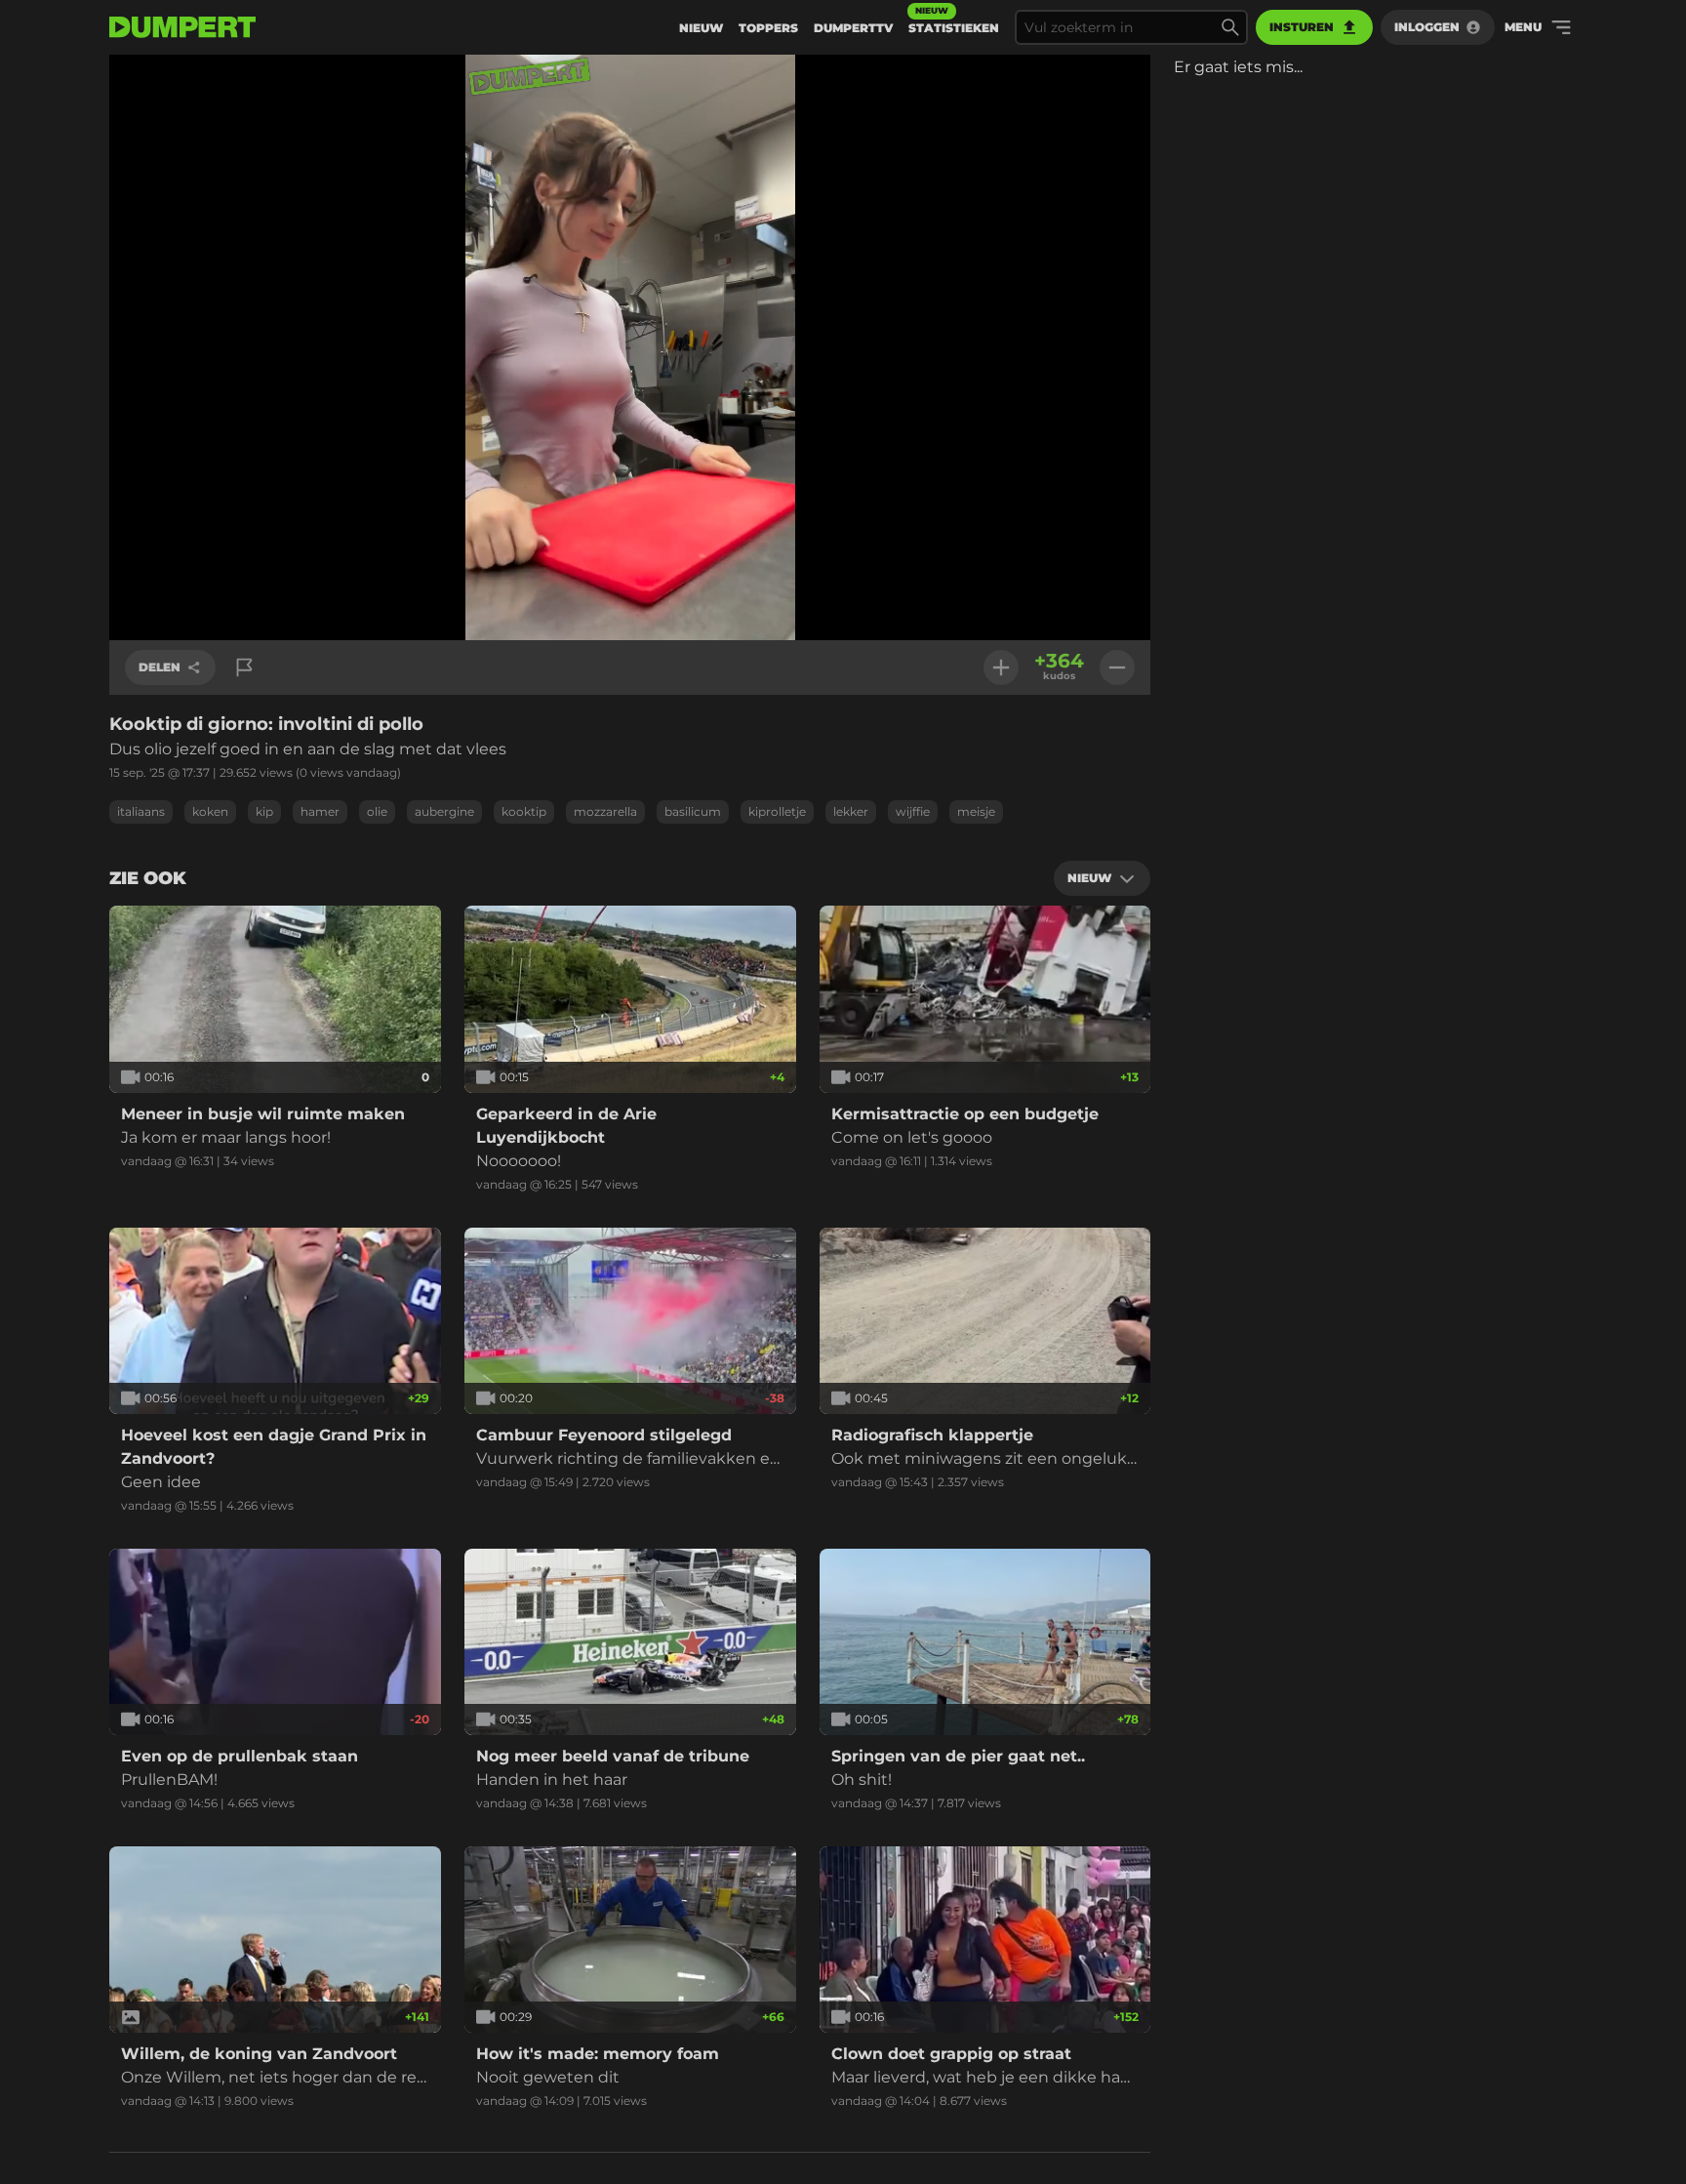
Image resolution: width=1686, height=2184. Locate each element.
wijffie (913, 811)
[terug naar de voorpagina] (182, 27)
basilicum (693, 811)
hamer (320, 811)
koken (210, 811)
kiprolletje (777, 811)
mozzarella (605, 811)
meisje (976, 811)
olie (377, 811)
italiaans (141, 811)
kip (264, 811)
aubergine (444, 811)
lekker (851, 811)
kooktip (524, 811)
